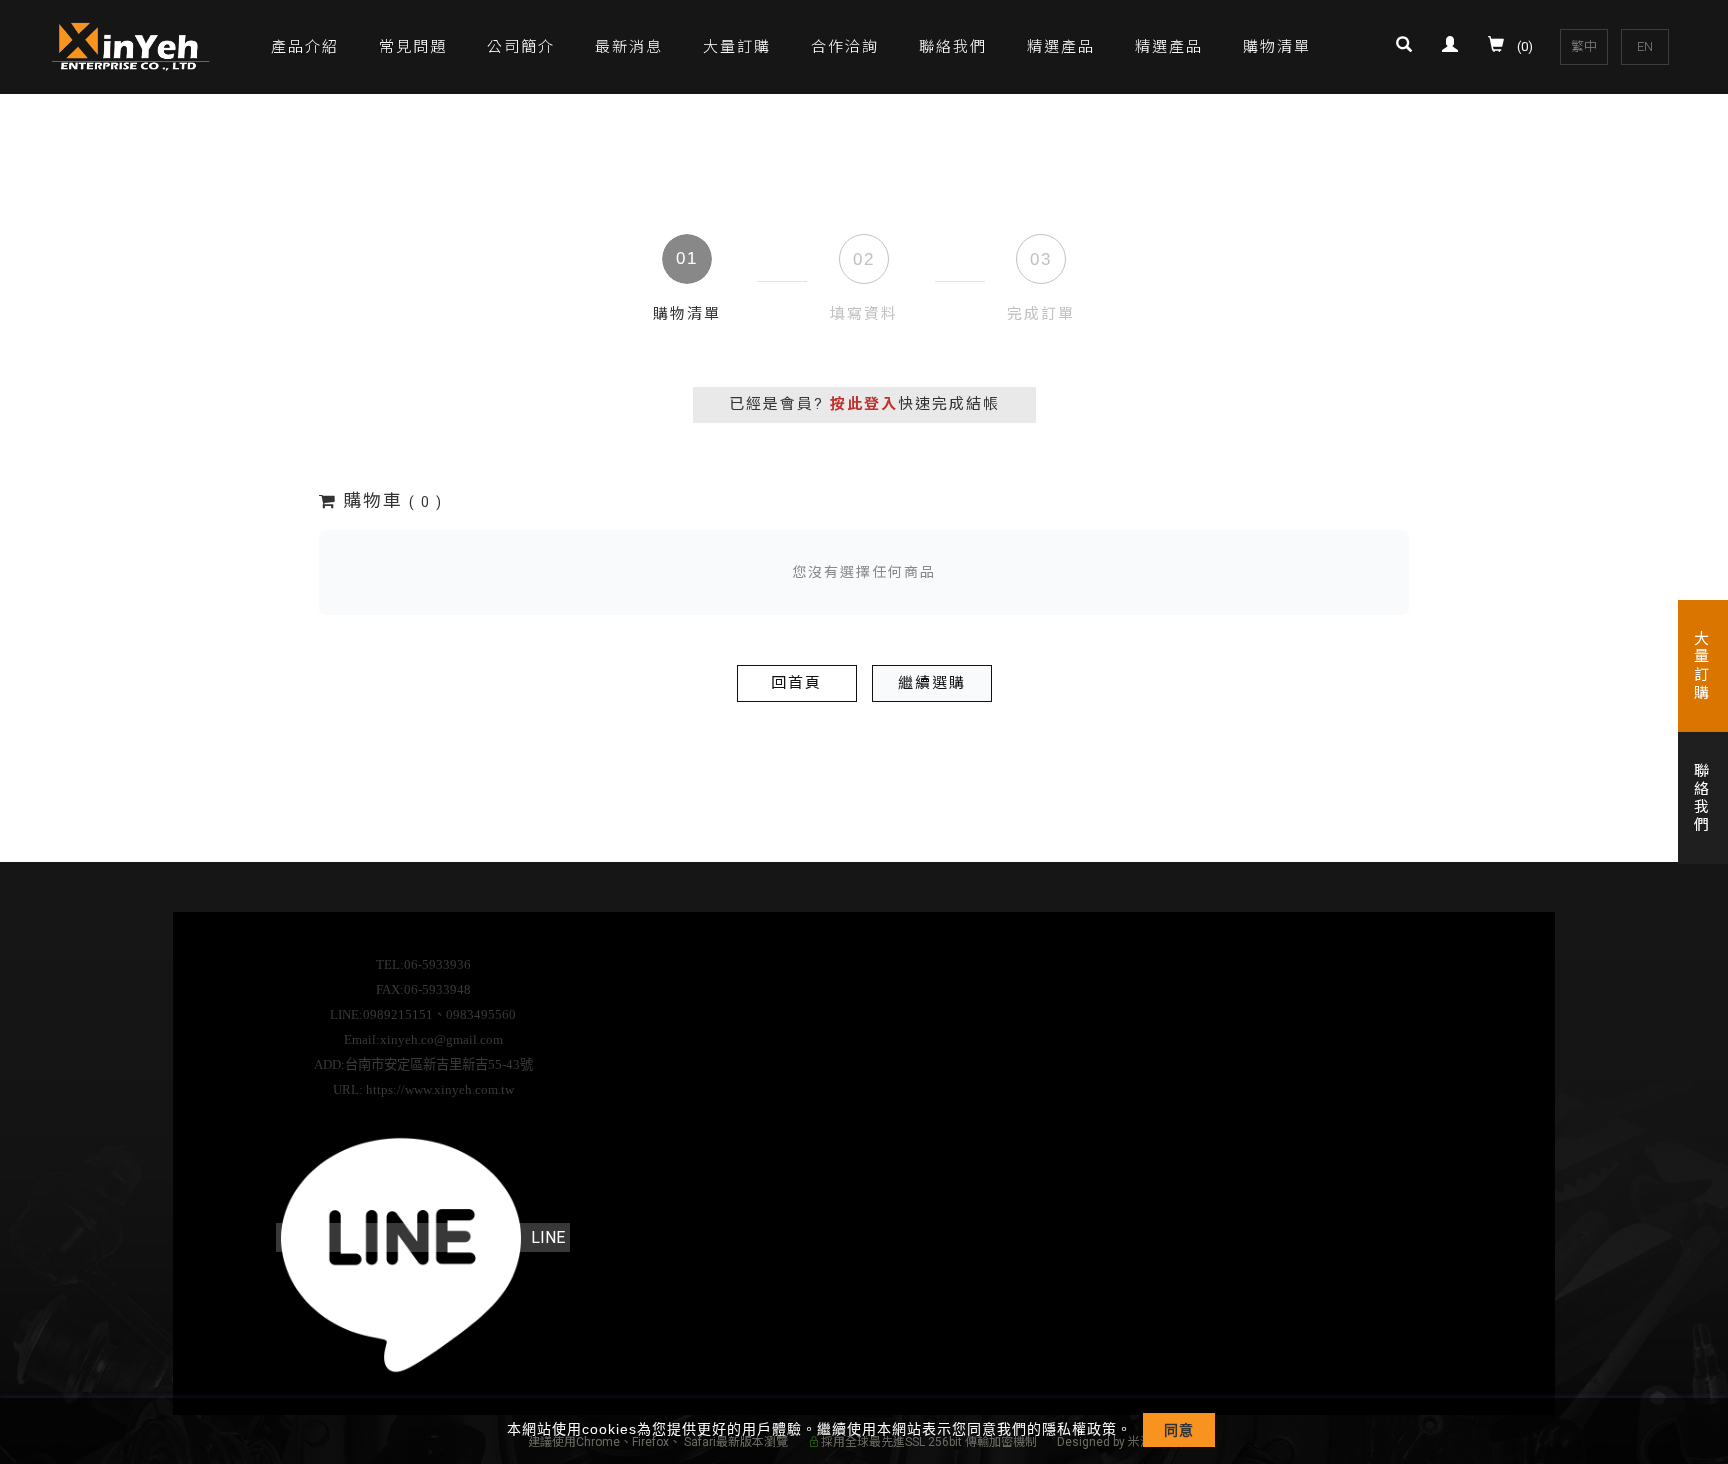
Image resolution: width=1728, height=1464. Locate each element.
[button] (1409, 47)
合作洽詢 (845, 47)
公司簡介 (521, 47)
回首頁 (796, 683)
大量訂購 (737, 47)
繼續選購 (932, 683)
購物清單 (1277, 47)
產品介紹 (305, 47)
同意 (1179, 1430)
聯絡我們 (953, 47)
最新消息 (629, 47)
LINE (548, 1237)
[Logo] (132, 45)
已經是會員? (864, 404)
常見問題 (413, 47)
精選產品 (1061, 47)
